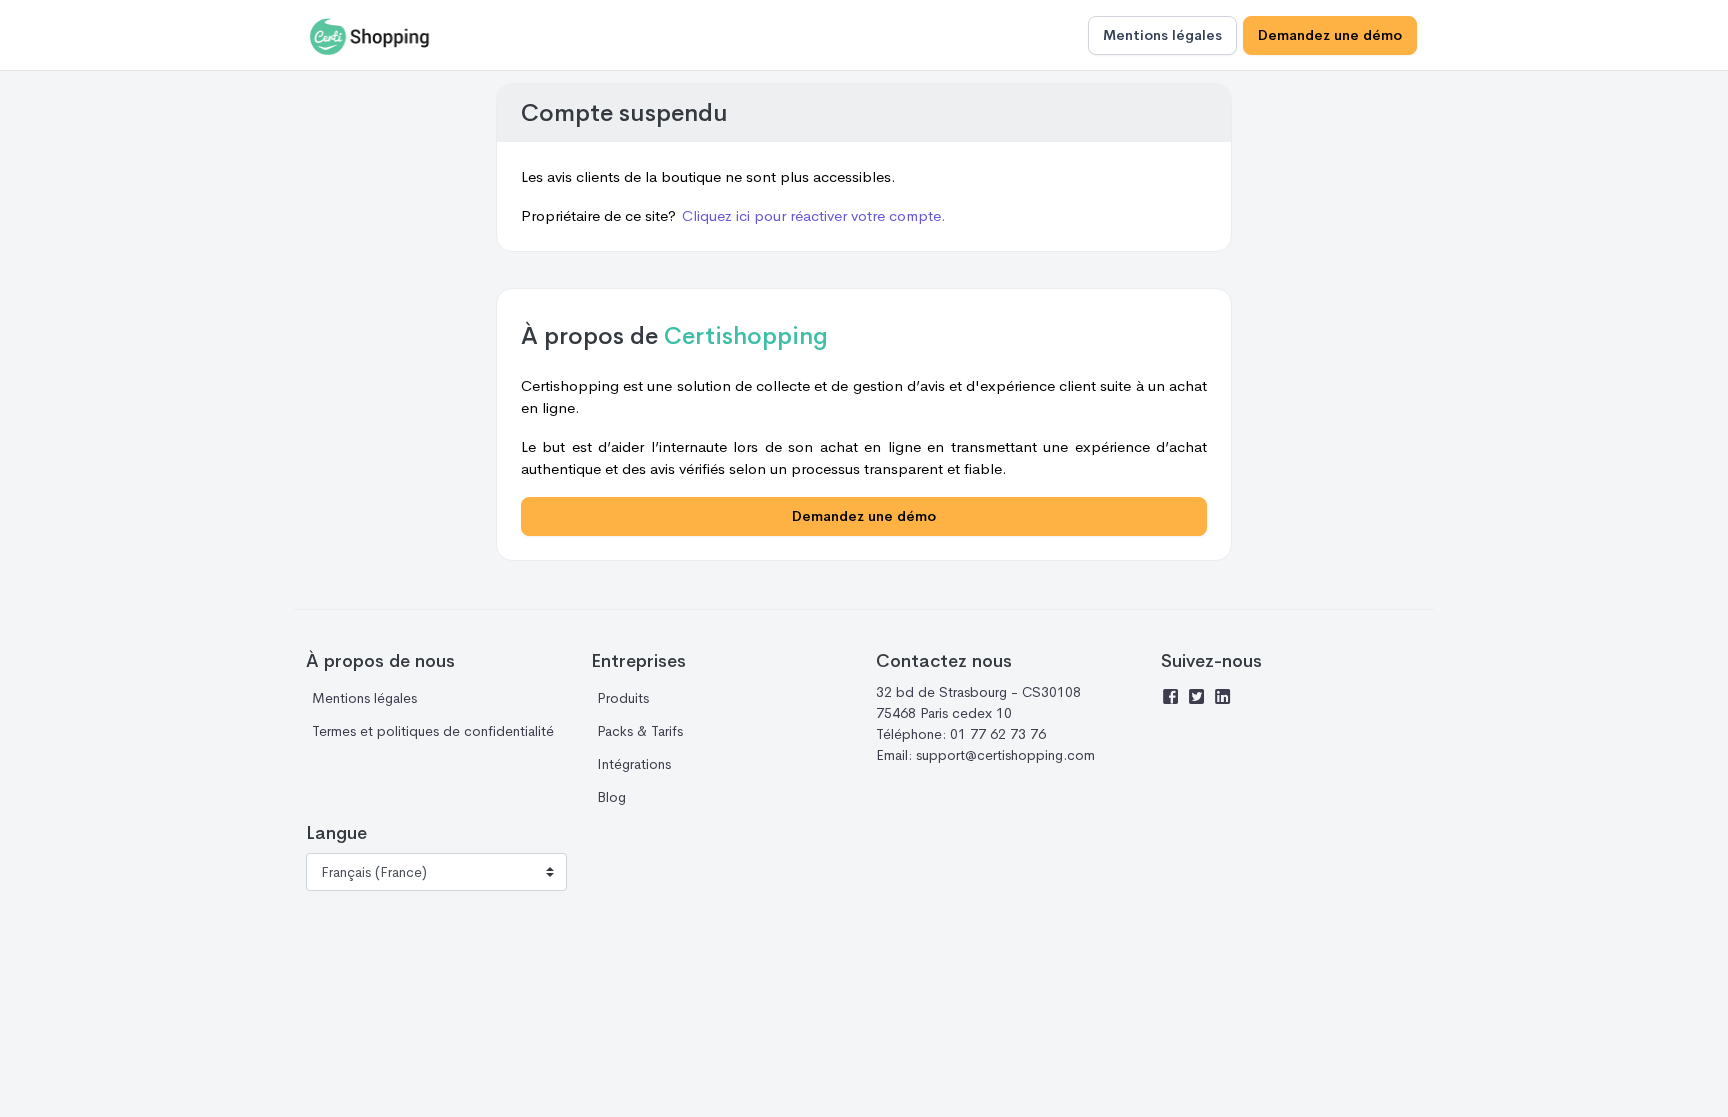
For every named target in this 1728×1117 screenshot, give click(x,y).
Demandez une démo (1330, 35)
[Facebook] (1174, 699)
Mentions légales (1162, 35)
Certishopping (746, 336)
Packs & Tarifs (640, 731)
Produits (623, 698)
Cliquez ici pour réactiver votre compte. (814, 215)
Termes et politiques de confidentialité (433, 731)
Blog (611, 797)
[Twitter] (1200, 699)
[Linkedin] (1226, 699)
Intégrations (634, 764)
